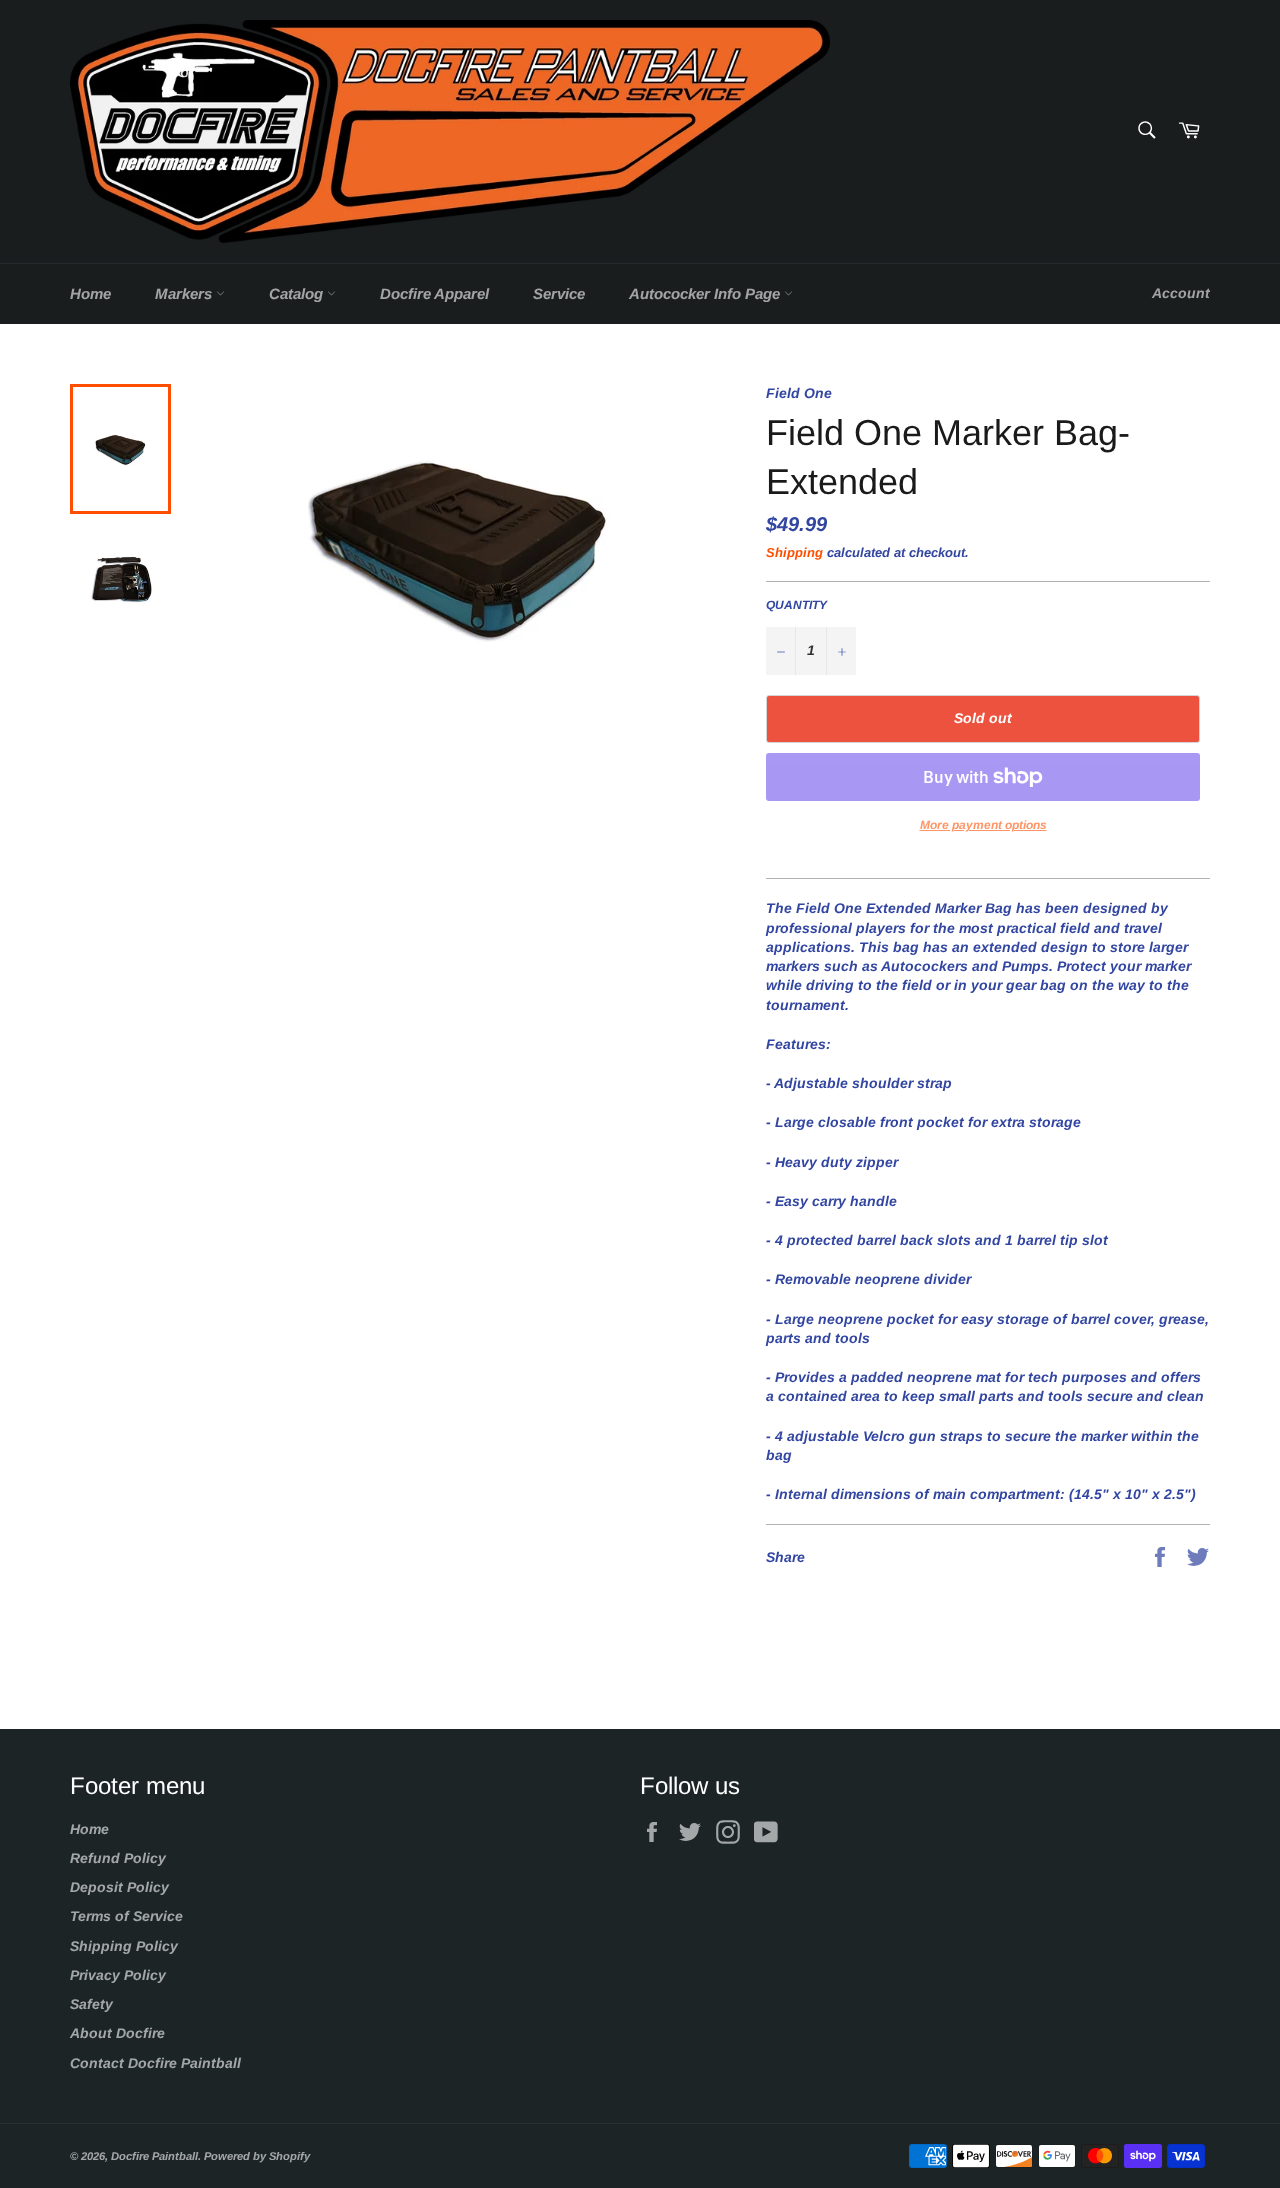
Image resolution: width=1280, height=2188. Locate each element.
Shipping (794, 552)
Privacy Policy (118, 1975)
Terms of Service (126, 1916)
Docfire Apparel (434, 293)
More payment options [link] (983, 825)
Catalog (298, 293)
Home (90, 293)
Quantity (796, 605)
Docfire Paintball (154, 2156)
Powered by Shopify (257, 2156)
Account (1181, 293)
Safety (91, 2004)
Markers (185, 293)
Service (559, 293)
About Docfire (117, 2033)
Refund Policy (118, 1858)
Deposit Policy (119, 1887)
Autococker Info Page (706, 293)
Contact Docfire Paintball (155, 2063)
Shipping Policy (124, 1946)
